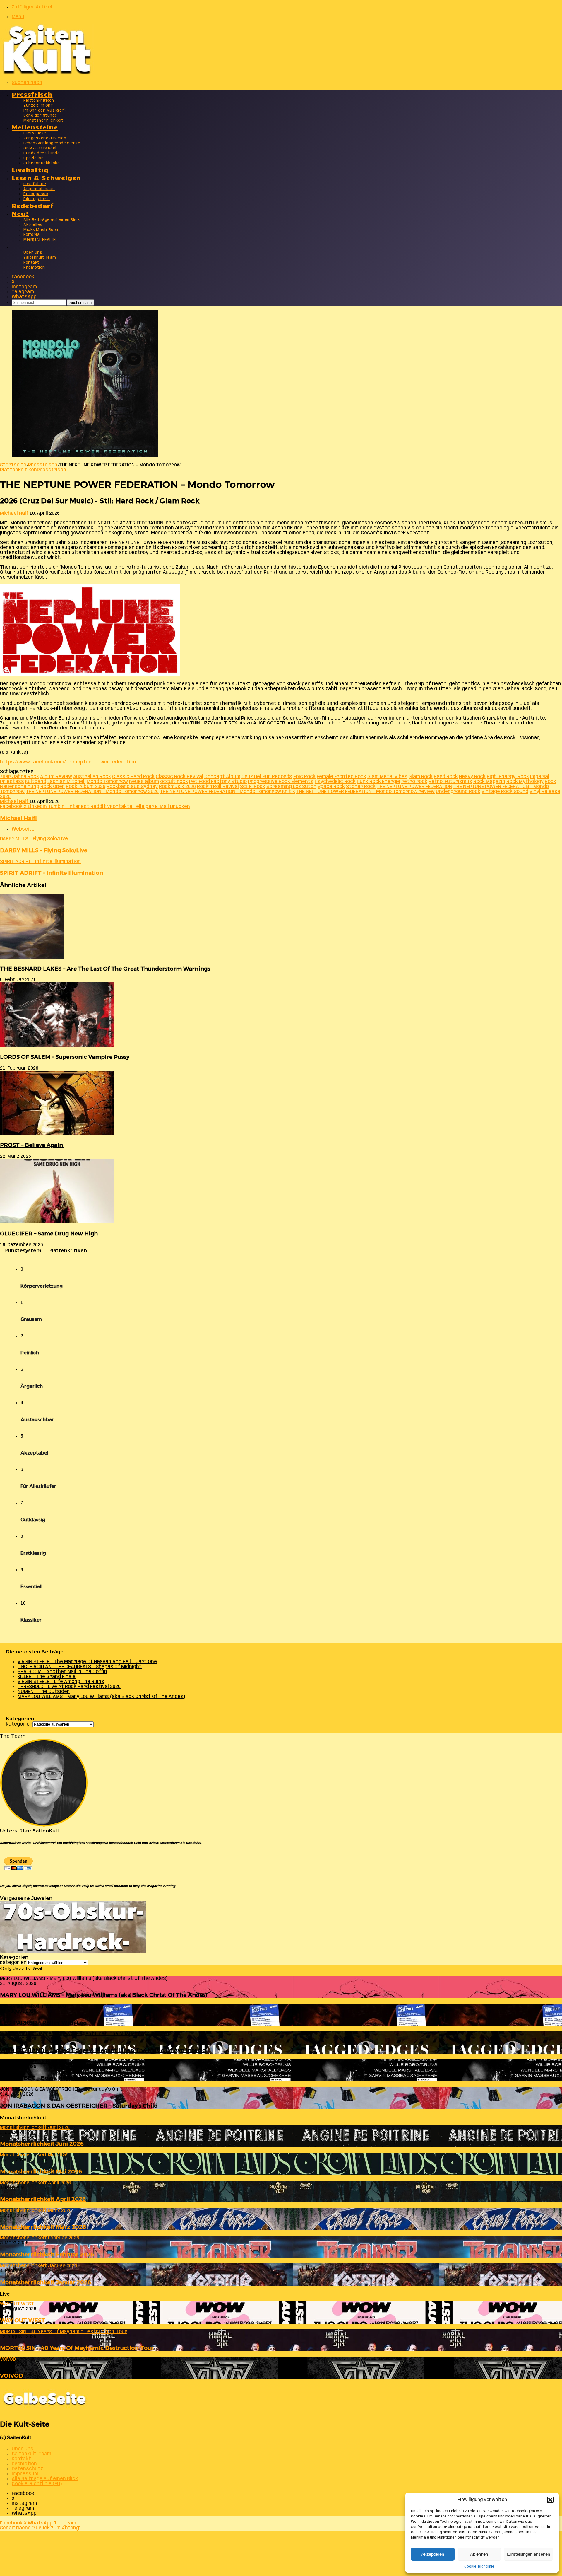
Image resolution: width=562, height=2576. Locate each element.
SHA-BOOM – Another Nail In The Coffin (62, 1672)
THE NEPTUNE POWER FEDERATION (414, 787)
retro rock (414, 782)
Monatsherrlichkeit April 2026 (43, 2199)
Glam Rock (421, 777)
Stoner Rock (361, 787)
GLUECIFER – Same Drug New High (49, 1234)
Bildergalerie (37, 199)
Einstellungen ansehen (528, 2554)
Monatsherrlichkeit (43, 121)
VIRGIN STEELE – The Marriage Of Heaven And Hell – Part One (87, 1662)
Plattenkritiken (39, 101)
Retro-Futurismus (450, 782)
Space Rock (331, 787)
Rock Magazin (489, 782)
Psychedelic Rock (335, 782)
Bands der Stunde (42, 153)
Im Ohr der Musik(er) (44, 111)
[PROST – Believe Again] (57, 1134)
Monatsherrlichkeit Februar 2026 (47, 2254)
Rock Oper (53, 787)
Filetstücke (35, 133)
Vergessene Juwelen (45, 138)
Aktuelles (33, 225)
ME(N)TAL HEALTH (40, 240)
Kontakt (31, 263)
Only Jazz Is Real (40, 148)
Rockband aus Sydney (132, 787)
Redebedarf (33, 205)
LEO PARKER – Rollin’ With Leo (43, 2023)
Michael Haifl (15, 513)
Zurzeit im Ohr (38, 106)
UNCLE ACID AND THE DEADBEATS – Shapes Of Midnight (80, 1667)
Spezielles (34, 158)
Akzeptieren (433, 2554)
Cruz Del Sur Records (267, 777)
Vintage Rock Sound (505, 792)
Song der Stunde (40, 116)
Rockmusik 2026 (177, 787)
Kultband (36, 782)
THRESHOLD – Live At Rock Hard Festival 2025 (69, 1687)
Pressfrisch (32, 94)
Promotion (34, 268)
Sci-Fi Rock (253, 787)
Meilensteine (35, 127)
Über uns (33, 253)
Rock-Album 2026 (86, 787)
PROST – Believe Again (32, 1145)
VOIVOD (12, 2376)
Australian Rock (92, 777)
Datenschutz (27, 2469)
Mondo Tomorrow (107, 782)
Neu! (20, 213)
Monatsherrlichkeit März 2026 (43, 2227)
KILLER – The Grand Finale (47, 1677)
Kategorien (19, 1724)
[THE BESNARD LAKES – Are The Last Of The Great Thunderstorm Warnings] (32, 957)
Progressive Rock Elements (281, 782)
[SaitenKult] (47, 73)
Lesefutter (35, 184)
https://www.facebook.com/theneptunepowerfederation (68, 762)
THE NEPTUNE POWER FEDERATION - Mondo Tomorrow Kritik (227, 792)
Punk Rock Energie (378, 782)
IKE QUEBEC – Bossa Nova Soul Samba (53, 2078)
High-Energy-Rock (508, 777)
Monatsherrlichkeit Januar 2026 (46, 2282)
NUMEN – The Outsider (44, 1692)
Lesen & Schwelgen (47, 177)
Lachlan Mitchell (66, 782)
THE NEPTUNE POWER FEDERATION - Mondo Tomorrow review (365, 792)
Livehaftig (30, 169)
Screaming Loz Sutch (291, 787)
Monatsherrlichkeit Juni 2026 (42, 2144)
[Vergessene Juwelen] (73, 1952)
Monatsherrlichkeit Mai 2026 (41, 2172)
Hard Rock (446, 777)
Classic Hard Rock (133, 777)
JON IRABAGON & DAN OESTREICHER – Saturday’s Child (79, 2106)
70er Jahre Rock (19, 777)
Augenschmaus (39, 189)
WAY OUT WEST (23, 2320)
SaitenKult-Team (40, 258)
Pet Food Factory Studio (218, 782)
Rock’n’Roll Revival (218, 787)
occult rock (174, 782)
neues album (144, 782)
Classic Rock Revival (179, 777)
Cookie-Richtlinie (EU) (37, 2484)
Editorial (32, 235)
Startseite (13, 465)
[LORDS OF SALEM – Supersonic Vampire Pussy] (57, 1045)
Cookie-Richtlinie (479, 2566)
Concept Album (222, 777)
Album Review (56, 777)
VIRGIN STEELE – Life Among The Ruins (61, 1682)
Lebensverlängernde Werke (52, 143)
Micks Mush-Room (42, 230)
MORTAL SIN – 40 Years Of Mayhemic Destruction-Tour (77, 2348)
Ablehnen (479, 2554)
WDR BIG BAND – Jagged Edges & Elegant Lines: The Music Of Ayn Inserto (103, 2050)
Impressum (25, 2474)
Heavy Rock (472, 777)
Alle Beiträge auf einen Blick (52, 220)
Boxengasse (36, 194)
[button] (550, 2500)
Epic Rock (304, 777)
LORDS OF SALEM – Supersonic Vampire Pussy (65, 1057)
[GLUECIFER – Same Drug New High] (57, 1222)
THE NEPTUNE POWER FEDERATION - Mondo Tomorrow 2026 (92, 792)
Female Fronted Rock (341, 777)
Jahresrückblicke (42, 163)
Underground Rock (458, 792)
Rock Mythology (525, 782)
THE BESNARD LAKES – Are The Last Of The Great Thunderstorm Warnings (105, 969)
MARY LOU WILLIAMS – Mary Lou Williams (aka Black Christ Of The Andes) (101, 1697)
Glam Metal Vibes (387, 777)
